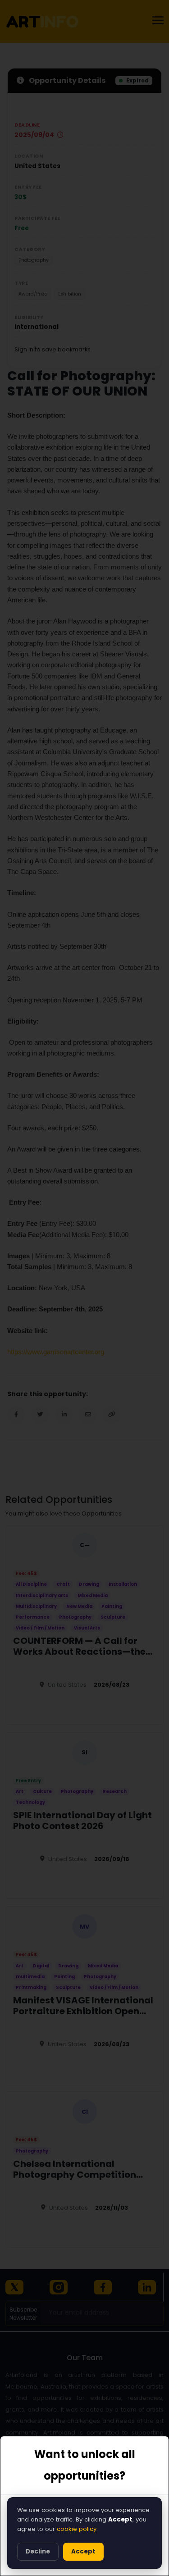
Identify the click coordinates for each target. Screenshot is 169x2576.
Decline (38, 2551)
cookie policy (77, 2529)
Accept (83, 2551)
